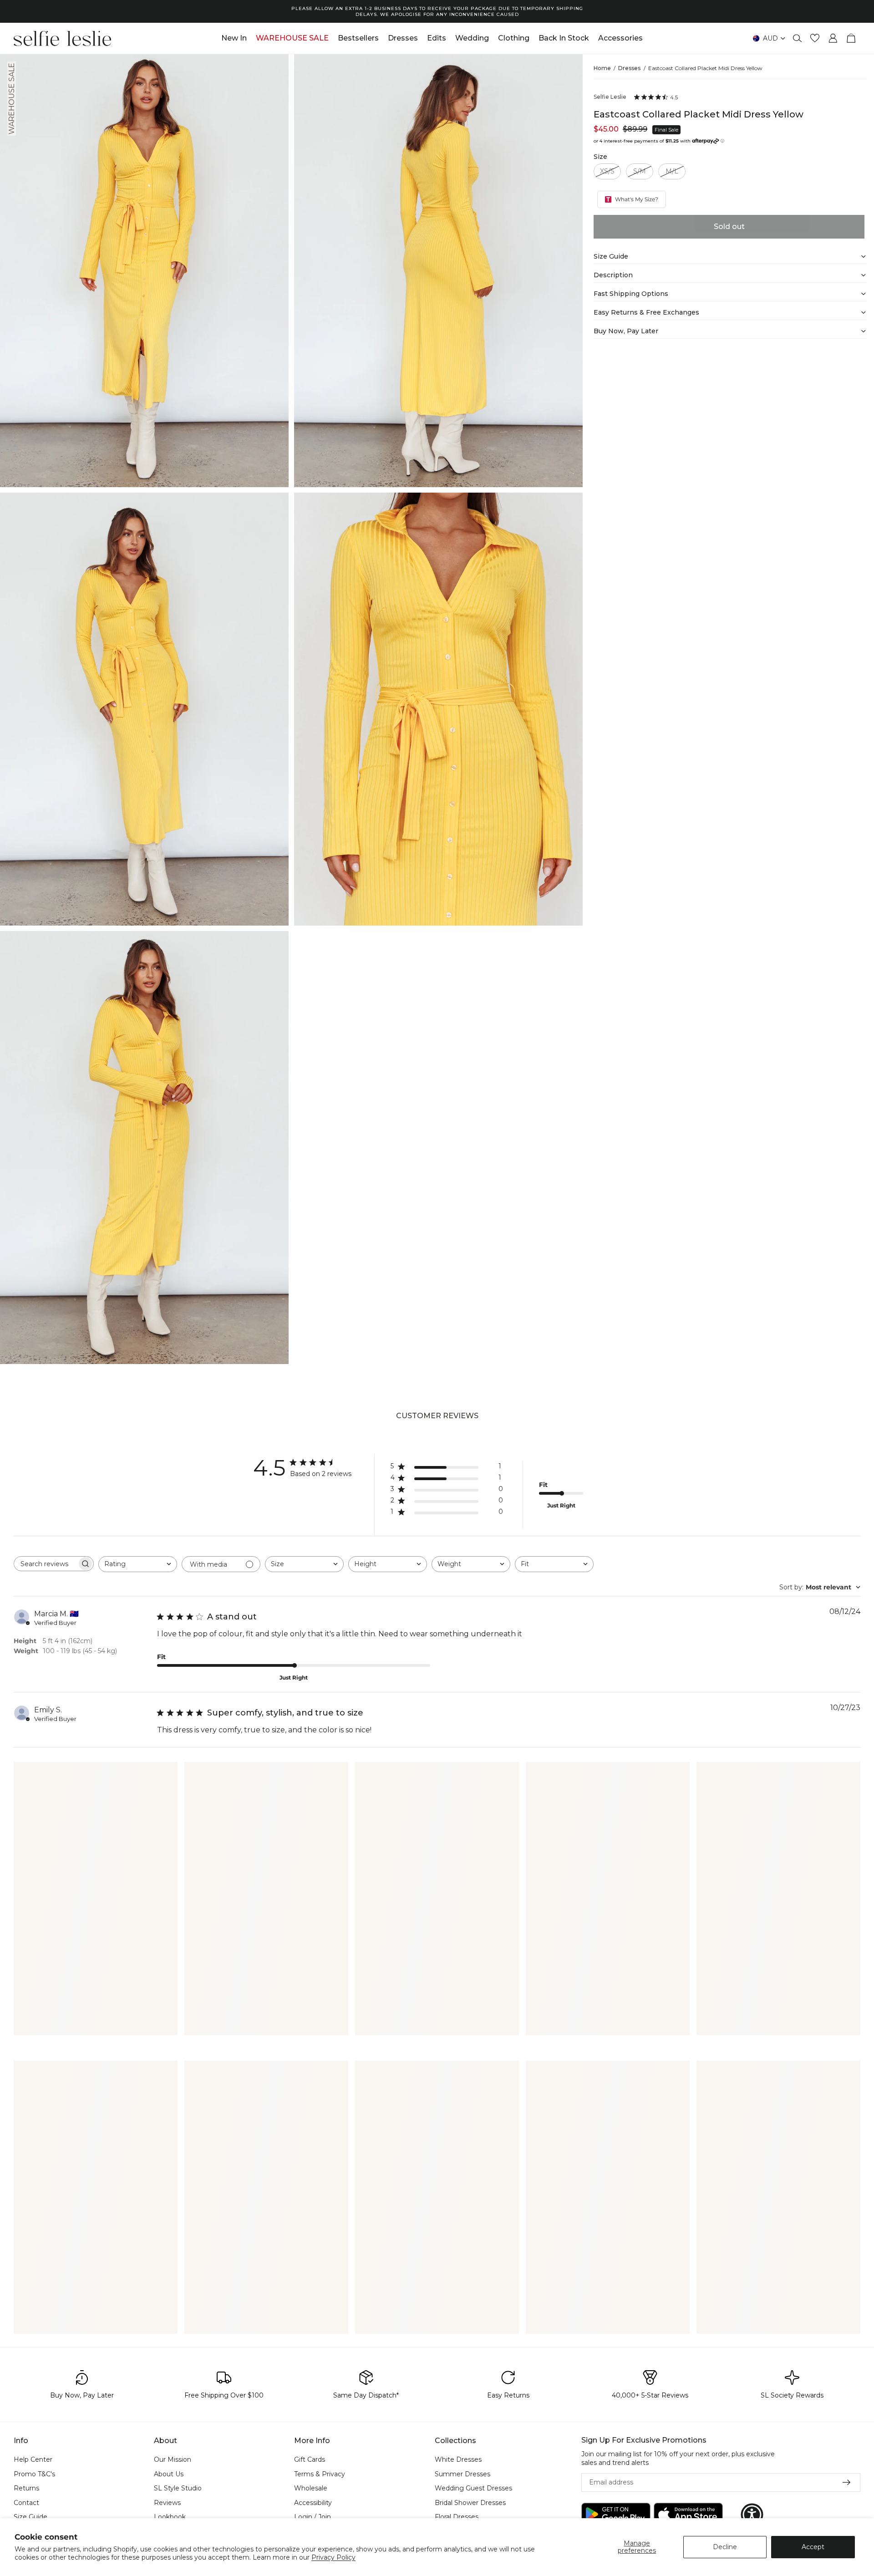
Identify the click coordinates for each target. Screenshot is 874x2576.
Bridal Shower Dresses (470, 2503)
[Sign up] (847, 2483)
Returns (26, 2489)
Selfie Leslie (610, 97)
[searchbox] (46, 1564)
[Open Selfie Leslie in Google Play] (616, 2515)
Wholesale (311, 2489)
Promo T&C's (34, 2474)
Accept (813, 2547)
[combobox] (138, 1564)
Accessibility (313, 2503)
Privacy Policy (333, 2557)
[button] (752, 2515)
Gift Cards (310, 2459)
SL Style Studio (178, 2489)
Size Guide (30, 2517)
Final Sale (666, 130)
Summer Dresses (462, 2474)
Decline (725, 2547)
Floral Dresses (457, 2517)
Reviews (167, 2503)
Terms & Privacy (320, 2474)
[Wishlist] (815, 38)
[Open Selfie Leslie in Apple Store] (688, 2515)
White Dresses (458, 2459)
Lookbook (170, 2517)
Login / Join (313, 2517)
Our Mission (173, 2459)
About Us (169, 2474)
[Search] (798, 38)
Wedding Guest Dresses (473, 2489)
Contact (26, 2503)
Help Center (33, 2459)
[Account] (833, 38)
